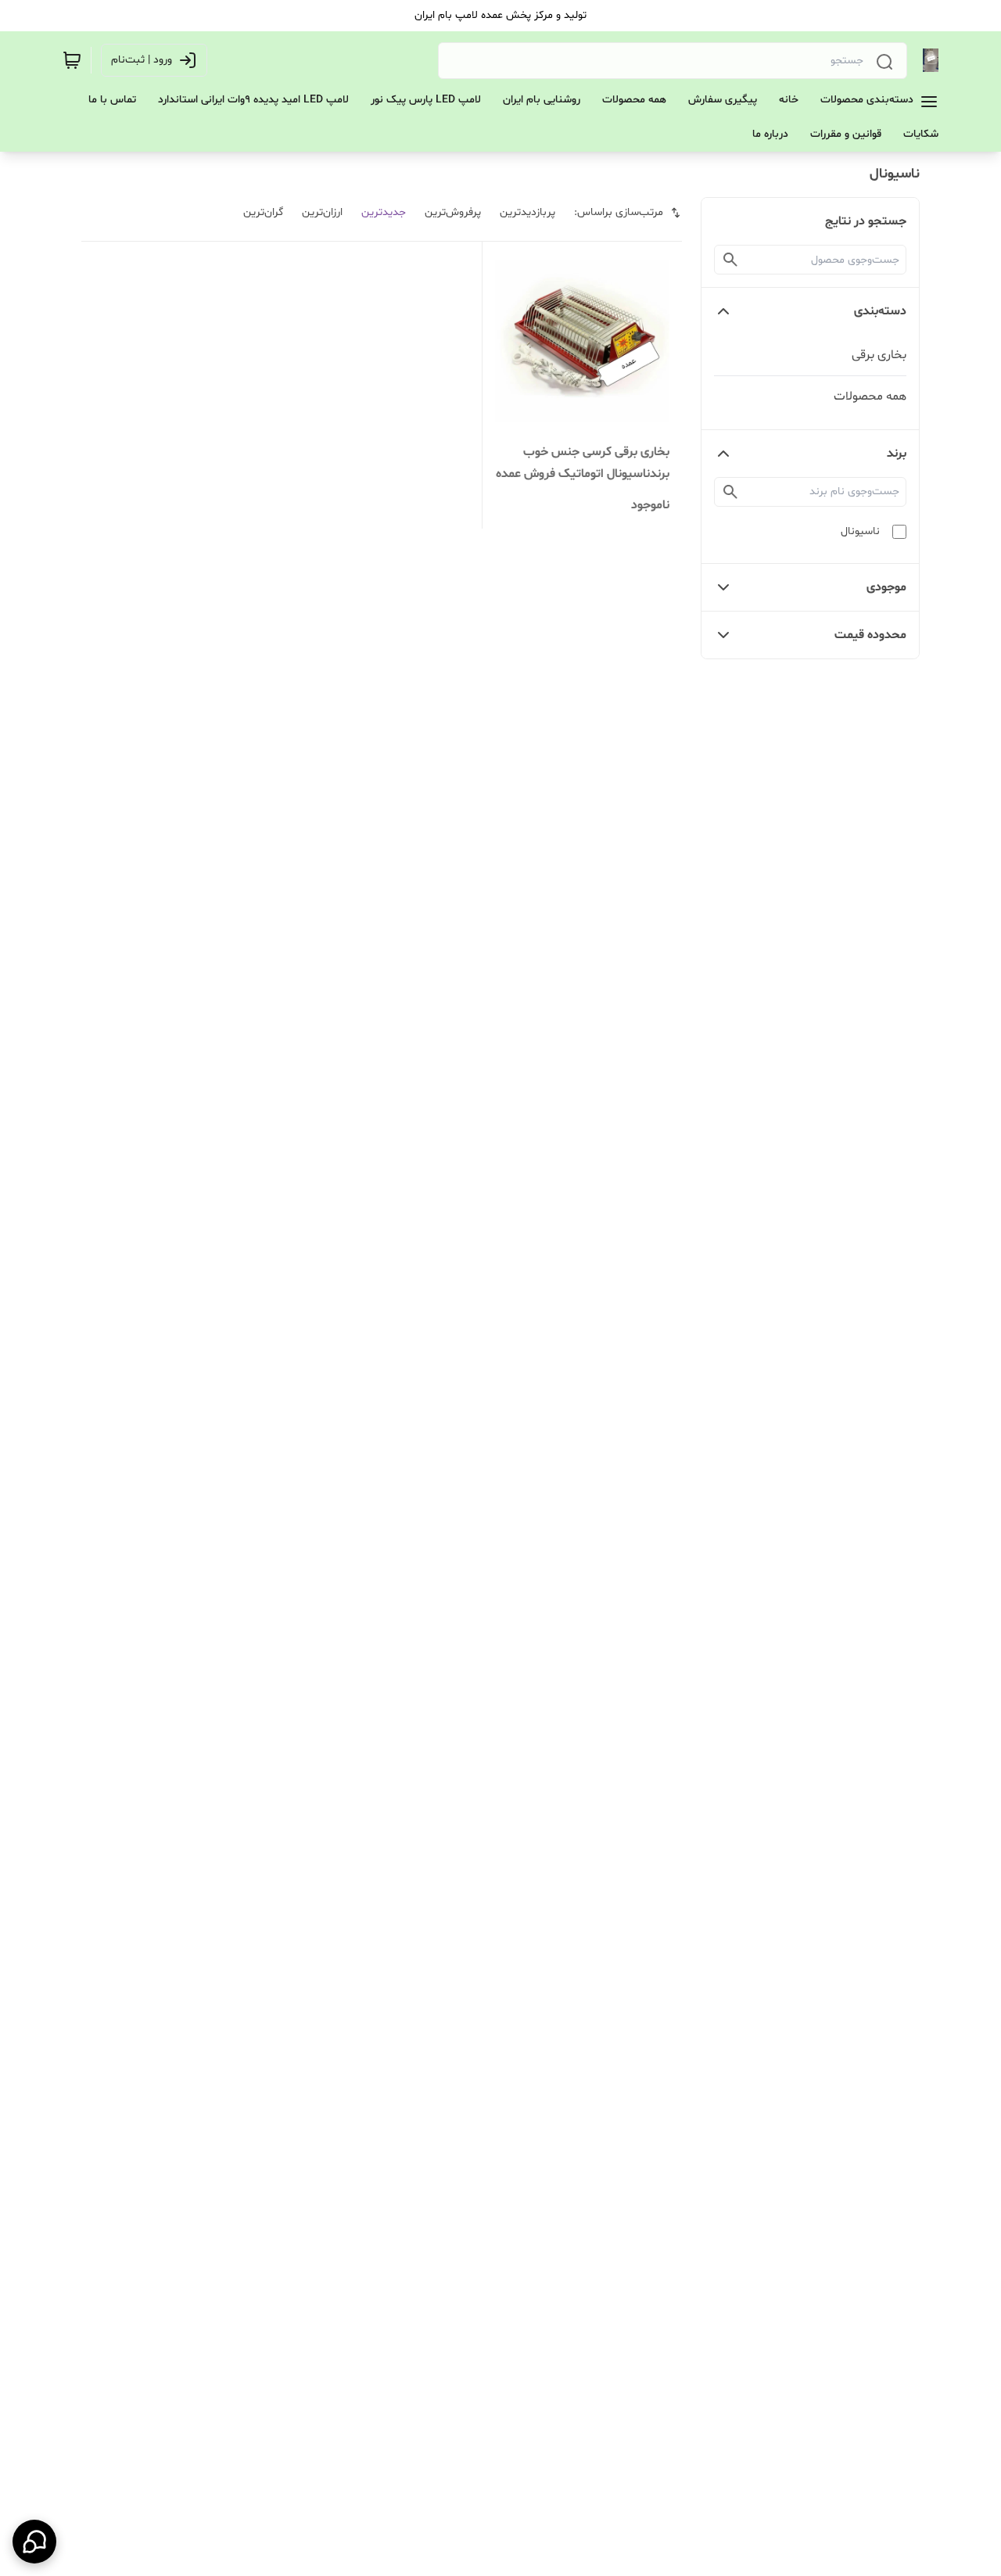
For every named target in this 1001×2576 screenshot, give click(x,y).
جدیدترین (384, 212)
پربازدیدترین (527, 212)
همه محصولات (870, 396)
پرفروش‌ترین (453, 212)
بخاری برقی (879, 355)
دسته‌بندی (880, 311)
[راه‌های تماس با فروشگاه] (34, 2542)
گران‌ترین (263, 212)
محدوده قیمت (870, 635)
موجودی (886, 587)
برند (897, 454)
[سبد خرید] (72, 60)
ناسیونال (860, 531)
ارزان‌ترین (322, 212)
